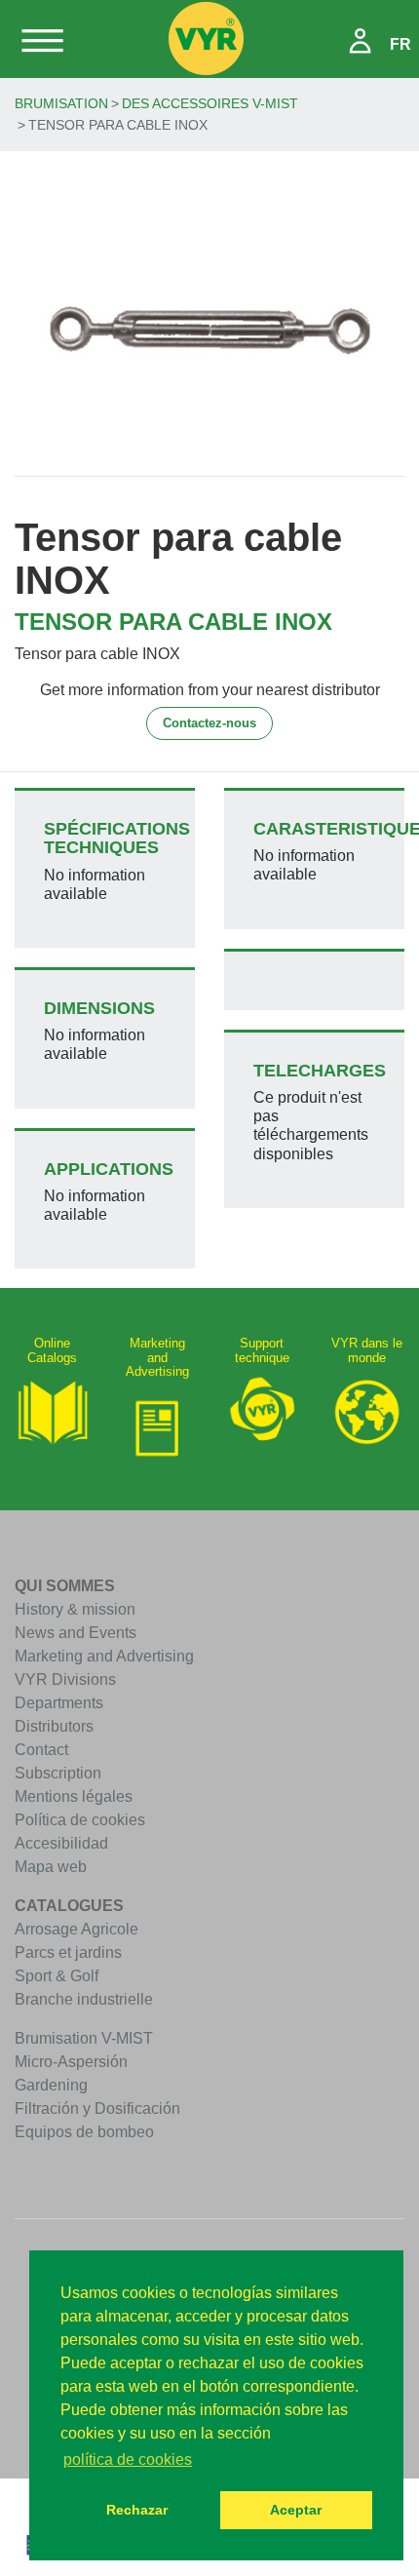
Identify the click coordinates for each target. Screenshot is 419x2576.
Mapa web (51, 1867)
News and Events (76, 1633)
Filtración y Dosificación (97, 2108)
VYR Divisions (65, 1679)
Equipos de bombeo (84, 2132)
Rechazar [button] (137, 2510)
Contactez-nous (209, 723)
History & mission (75, 1609)
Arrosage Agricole (76, 1929)
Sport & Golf (57, 1976)
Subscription (58, 1773)
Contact (41, 1750)
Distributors (54, 1726)
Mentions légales (74, 1796)
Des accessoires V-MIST (210, 103)
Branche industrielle (84, 1999)
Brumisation (61, 103)
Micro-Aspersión (71, 2062)
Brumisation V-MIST (84, 2038)
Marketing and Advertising (104, 1656)
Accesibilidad (61, 1843)
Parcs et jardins (68, 1952)
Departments (59, 1703)
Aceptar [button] (296, 2510)
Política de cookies (80, 1820)
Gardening (51, 2085)
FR (400, 44)
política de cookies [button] (128, 2459)
